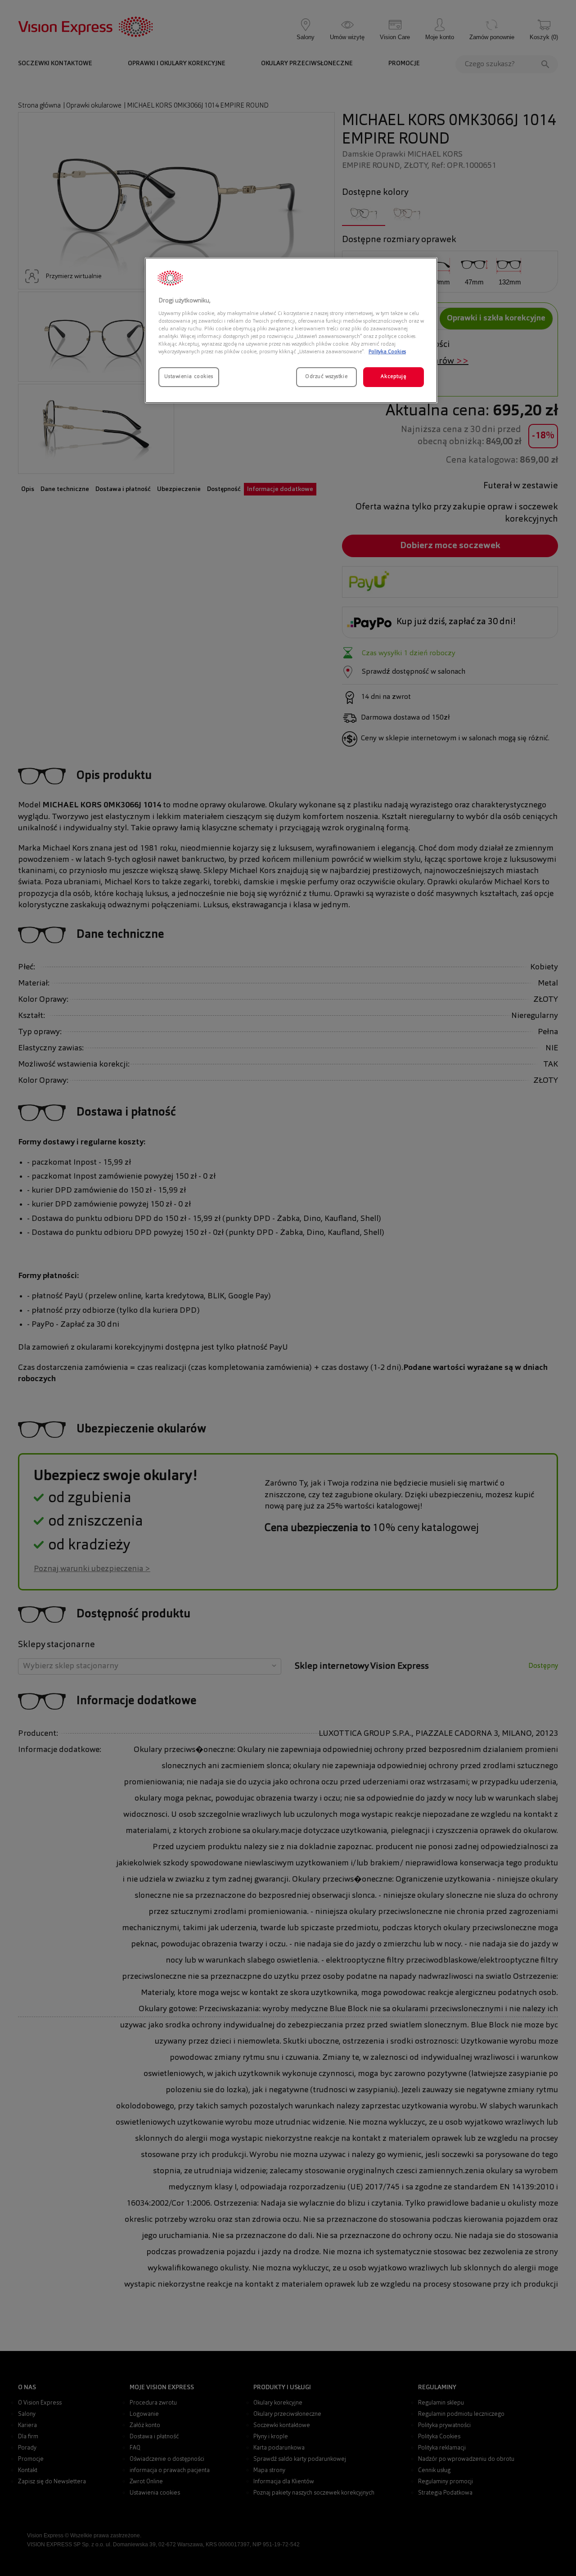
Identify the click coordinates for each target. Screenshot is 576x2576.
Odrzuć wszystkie (326, 377)
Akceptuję (393, 377)
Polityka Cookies (387, 352)
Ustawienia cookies (189, 377)
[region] (291, 330)
